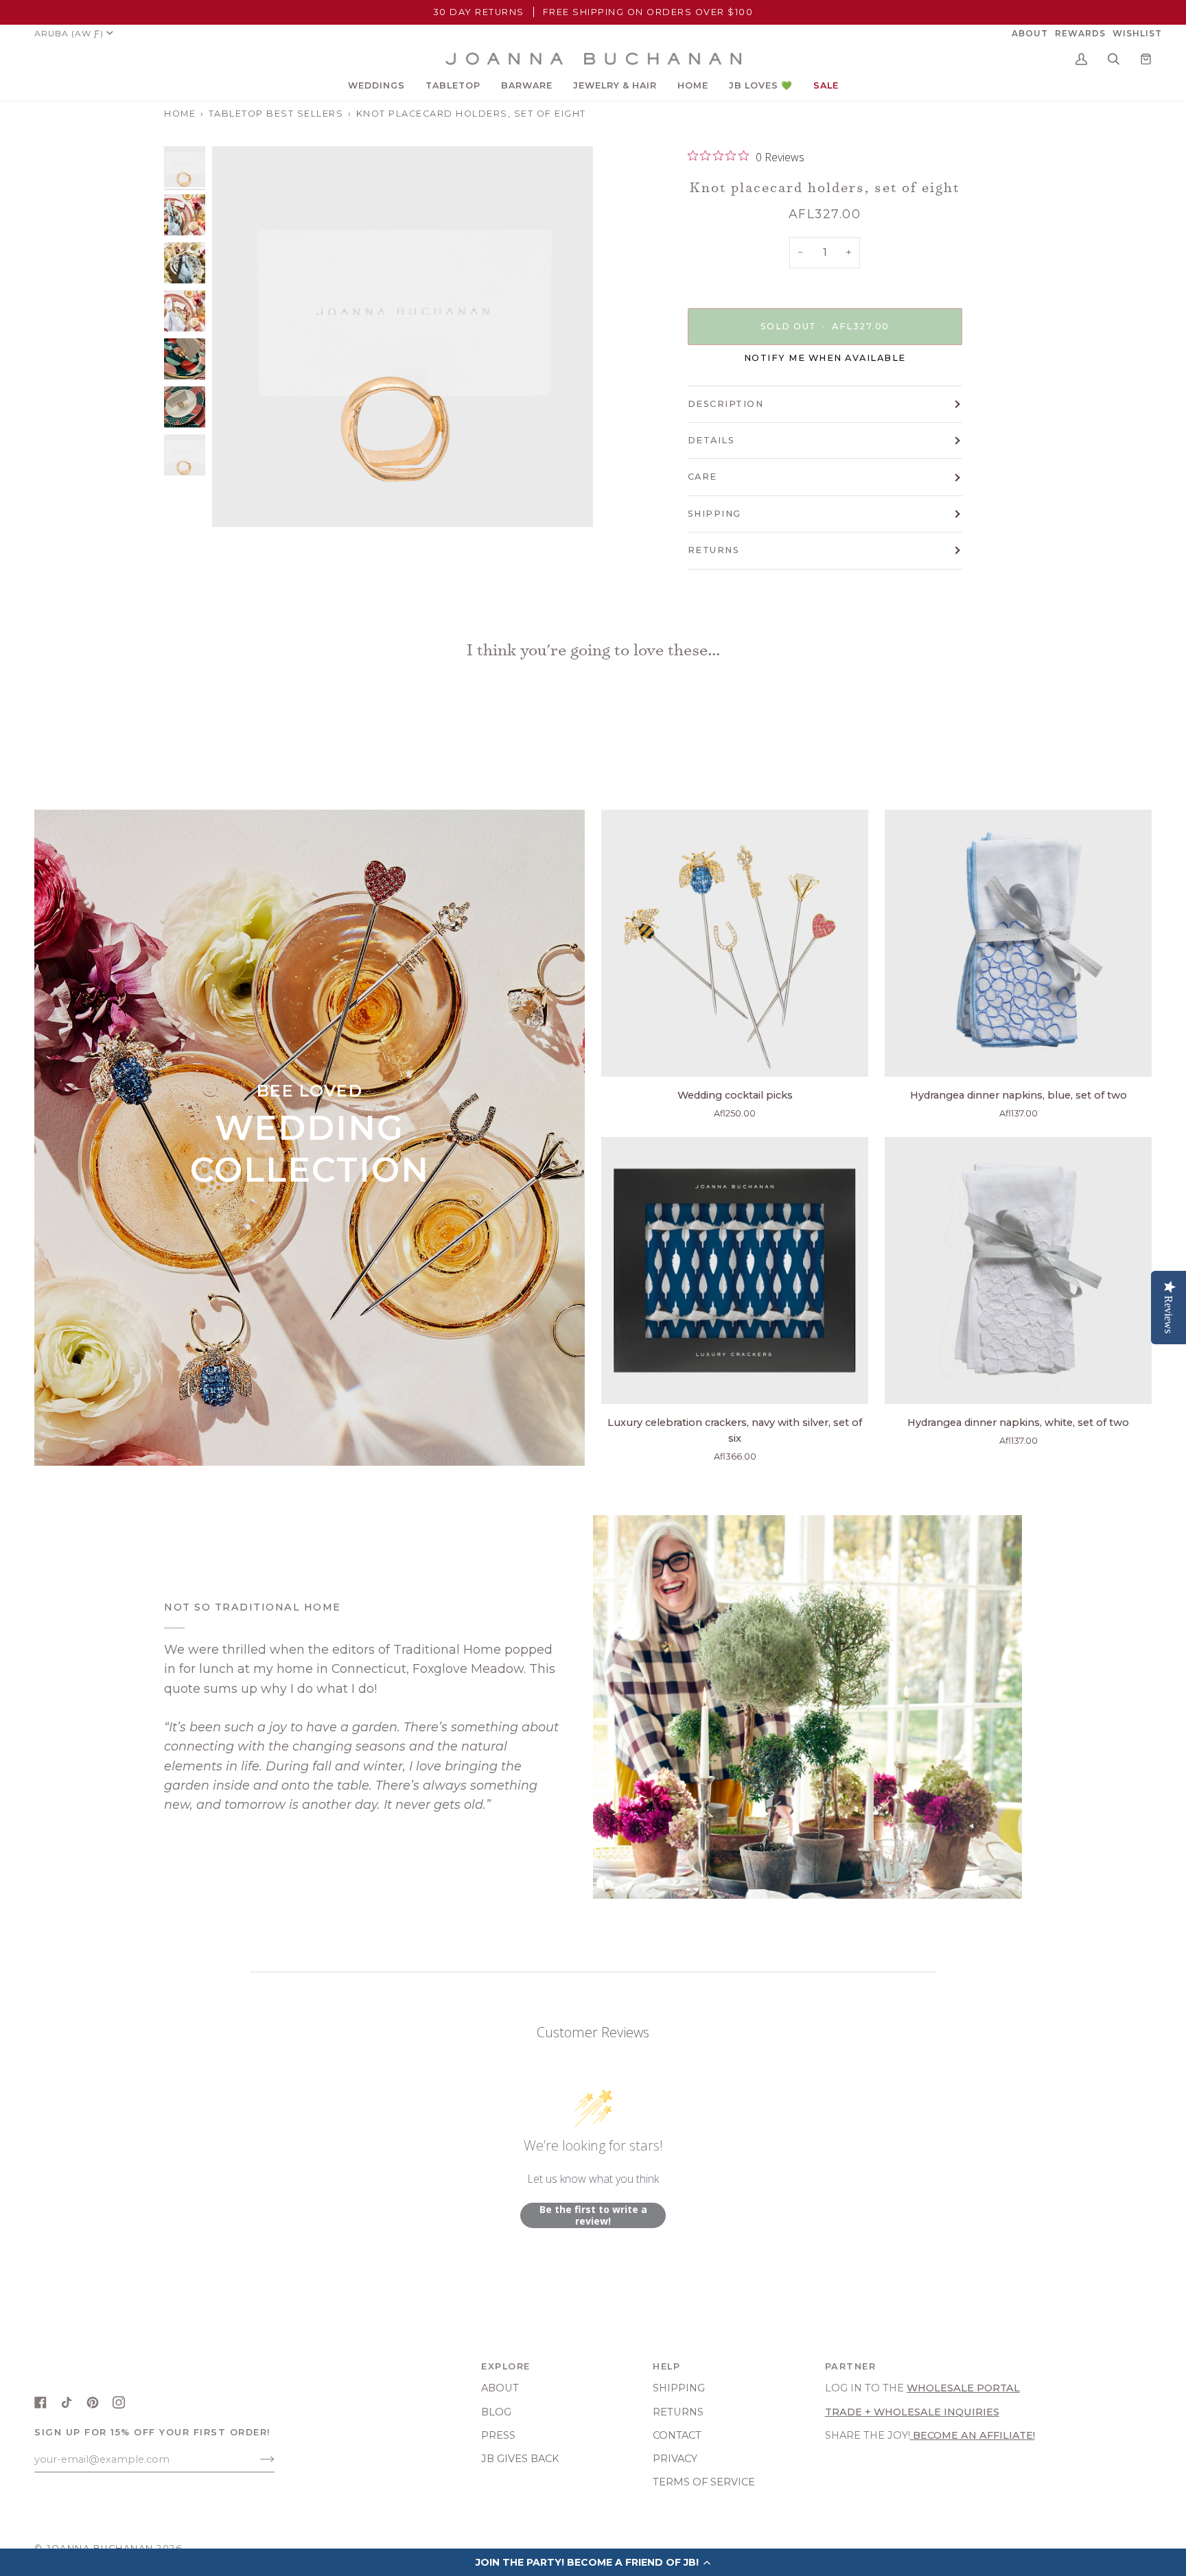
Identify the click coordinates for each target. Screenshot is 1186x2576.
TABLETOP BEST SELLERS (276, 114)
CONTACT (677, 2435)
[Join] (256, 2459)
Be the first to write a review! (593, 2215)
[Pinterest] (93, 2402)
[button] (376, 86)
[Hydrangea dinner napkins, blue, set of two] (1018, 943)
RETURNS (714, 550)
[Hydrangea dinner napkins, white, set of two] (1018, 1271)
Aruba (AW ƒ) (69, 33)
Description (726, 404)
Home (180, 114)
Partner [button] (851, 2366)
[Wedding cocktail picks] (735, 943)
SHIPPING (714, 514)
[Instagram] (119, 2402)
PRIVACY (675, 2459)
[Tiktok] (67, 2402)
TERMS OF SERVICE (704, 2482)
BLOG (496, 2412)
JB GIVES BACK (520, 2459)
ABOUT (500, 2388)
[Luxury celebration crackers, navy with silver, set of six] (735, 1271)
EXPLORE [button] (506, 2366)
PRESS (498, 2435)
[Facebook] (40, 2402)
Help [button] (666, 2366)
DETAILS (711, 440)
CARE (702, 477)
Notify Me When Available (825, 358)
